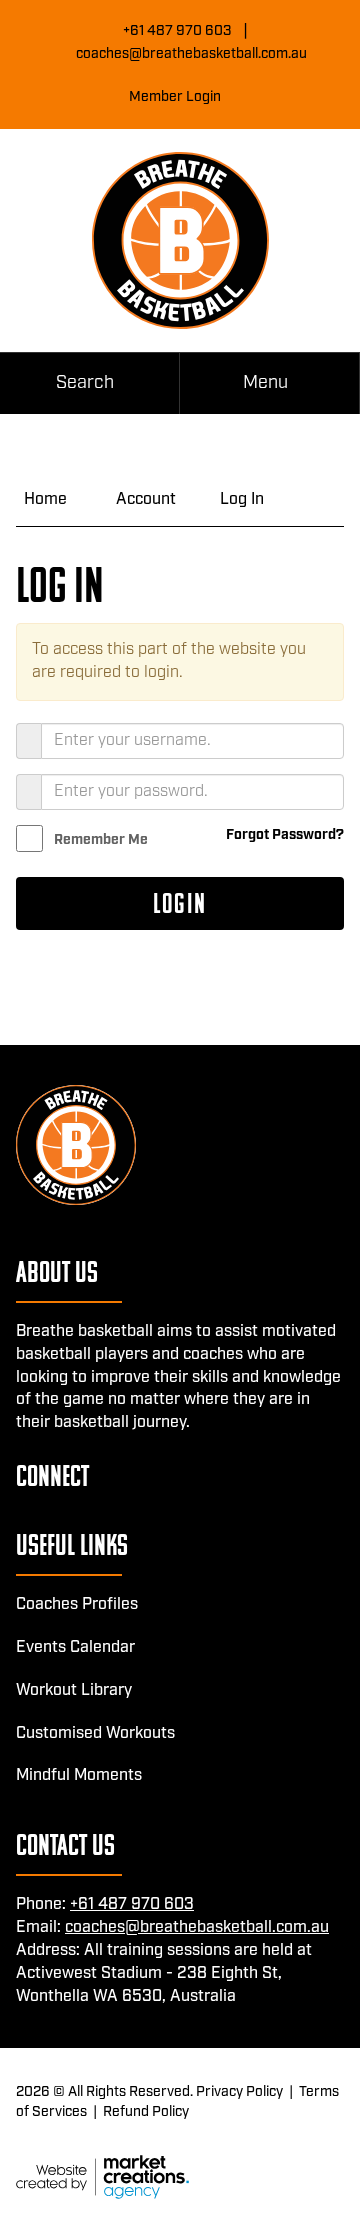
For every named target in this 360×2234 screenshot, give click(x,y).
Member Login (175, 97)
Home (45, 499)
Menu (265, 383)
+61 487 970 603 (177, 31)
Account (146, 499)
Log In (242, 499)
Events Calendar (75, 1647)
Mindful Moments (79, 1775)
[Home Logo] (180, 240)
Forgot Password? (285, 835)
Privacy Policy (239, 2092)
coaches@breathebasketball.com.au (191, 54)
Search (85, 383)
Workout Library (74, 1690)
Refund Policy (146, 2112)
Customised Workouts (95, 1733)
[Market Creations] (102, 2176)
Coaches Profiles (77, 1604)
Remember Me (101, 840)
